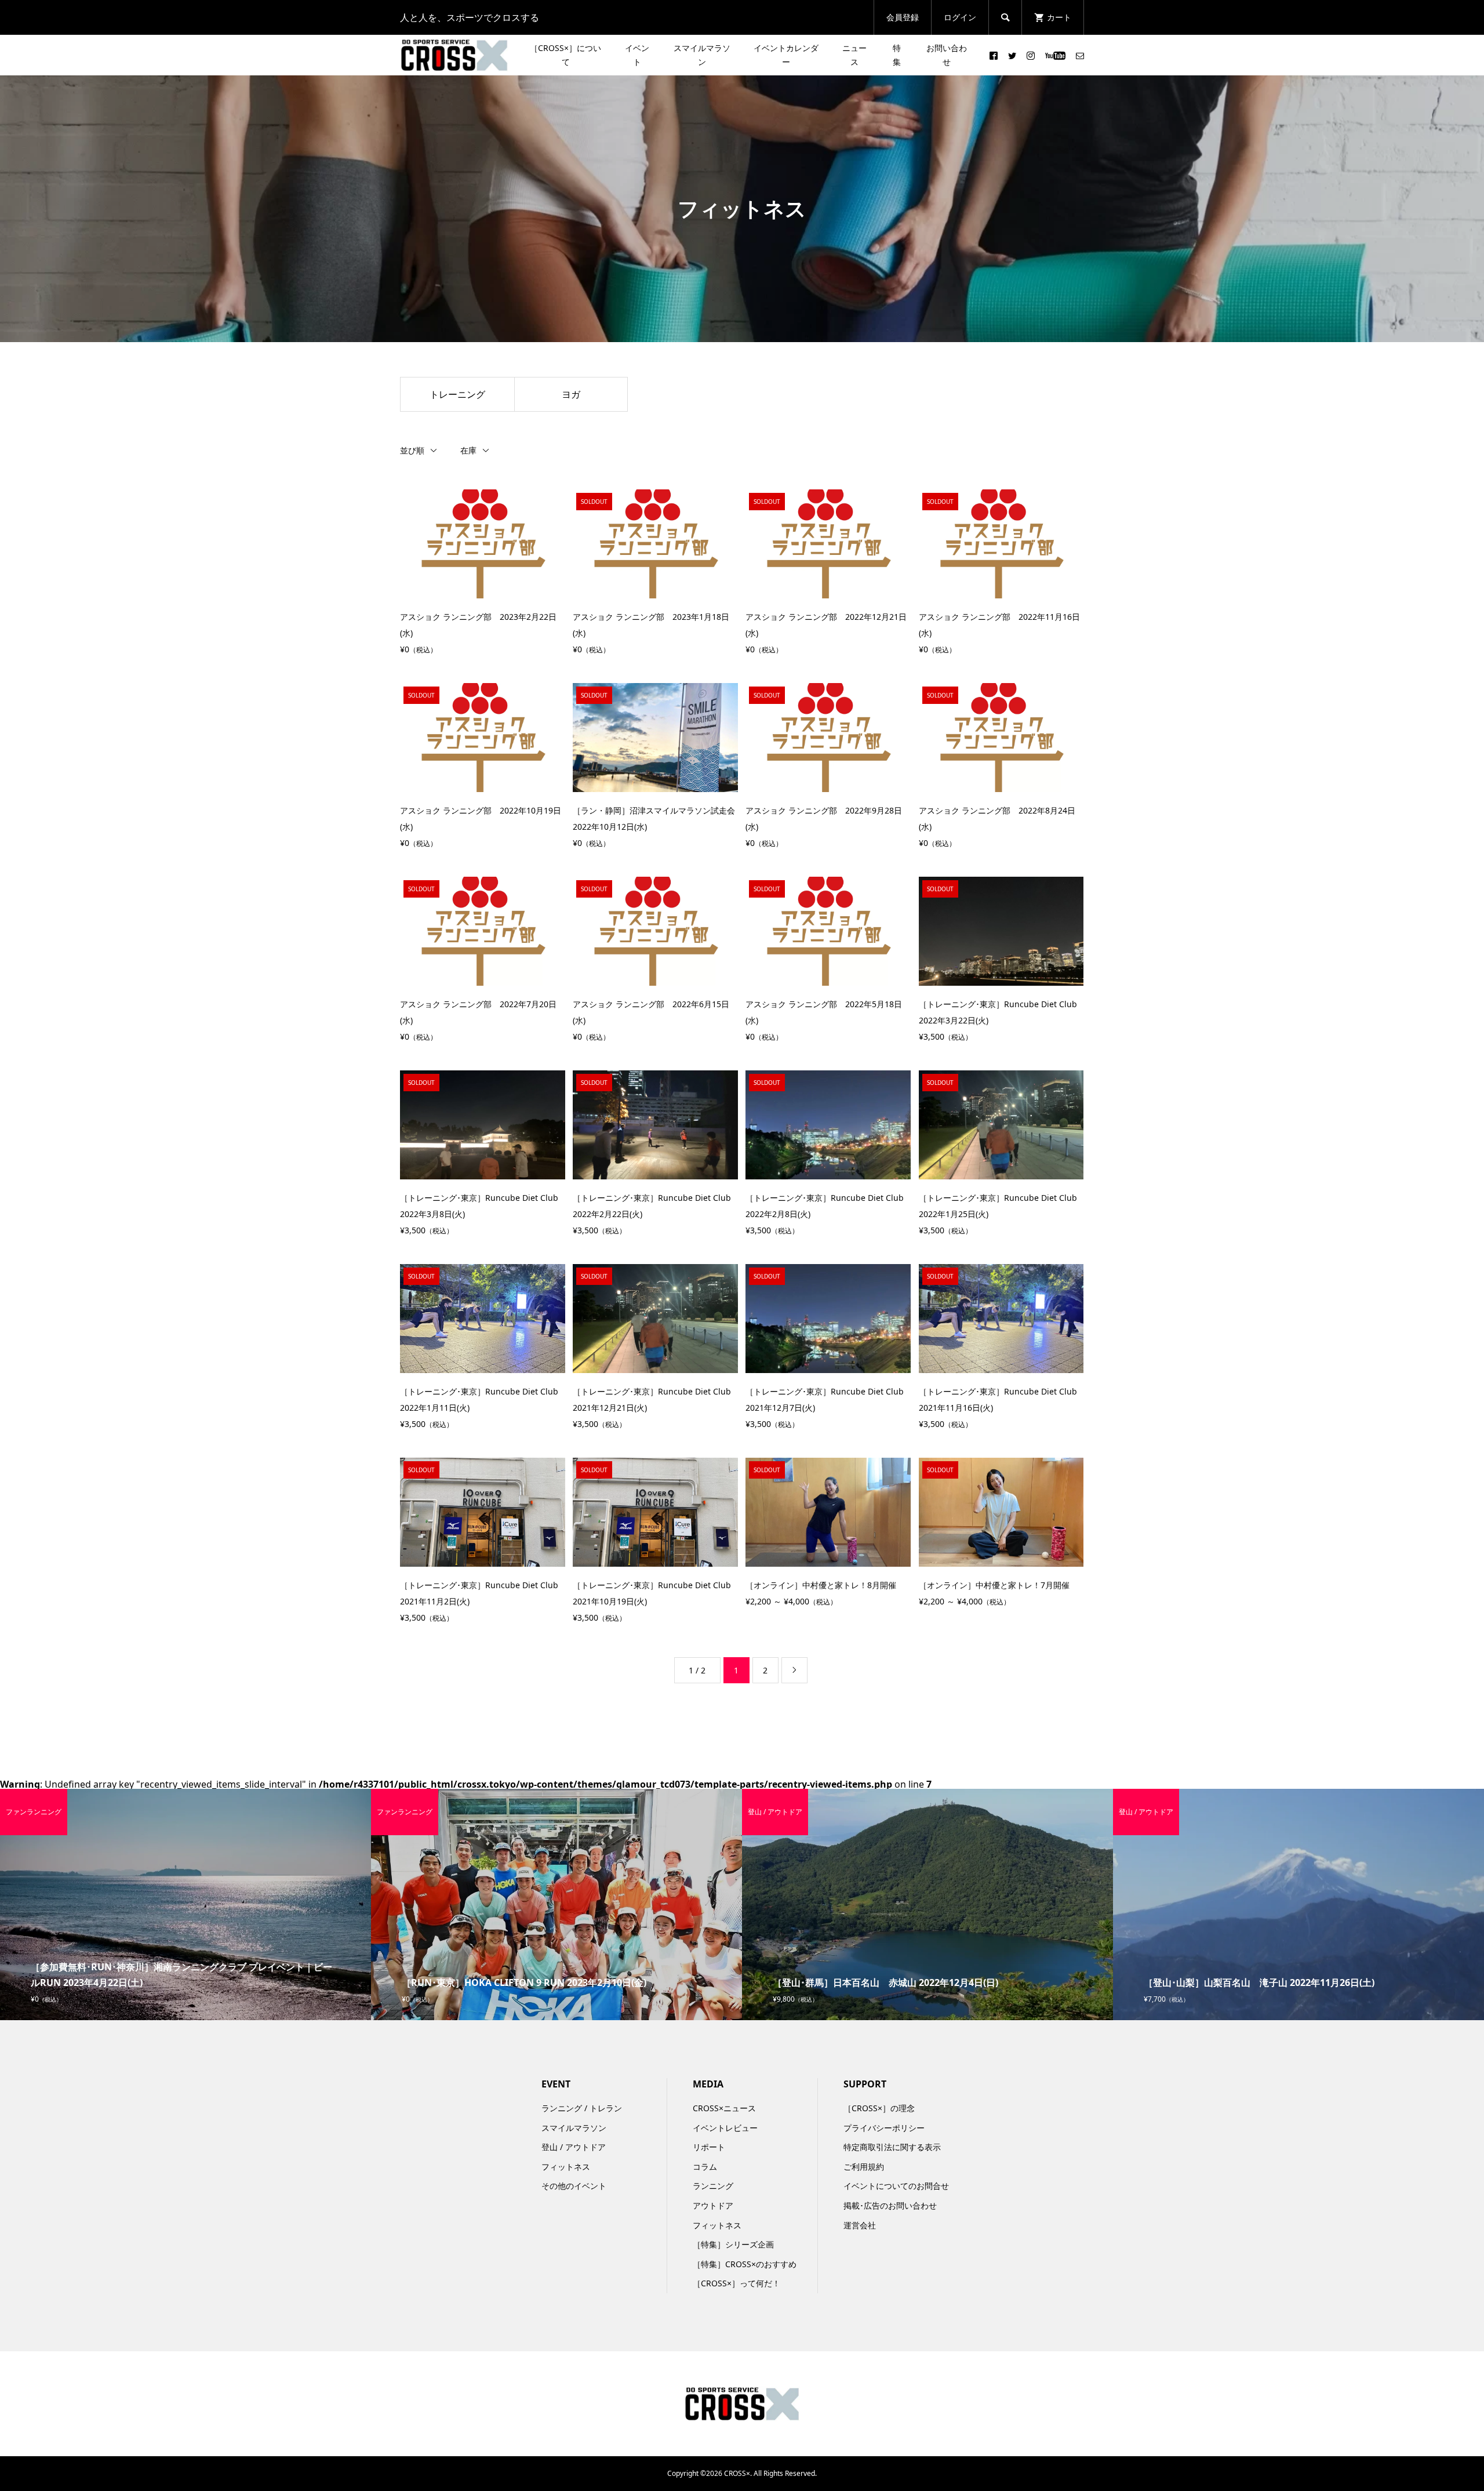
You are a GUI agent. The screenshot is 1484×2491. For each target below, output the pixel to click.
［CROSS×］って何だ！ (736, 2283)
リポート (709, 2147)
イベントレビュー (725, 2128)
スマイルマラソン (702, 55)
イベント (637, 55)
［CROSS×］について (565, 55)
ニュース (854, 55)
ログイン (960, 17)
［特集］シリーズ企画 (733, 2244)
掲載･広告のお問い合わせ (890, 2205)
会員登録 (903, 17)
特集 (897, 55)
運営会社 (860, 2225)
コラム (705, 2167)
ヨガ (571, 394)
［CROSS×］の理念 (879, 2108)
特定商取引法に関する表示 (892, 2147)
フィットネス (566, 2167)
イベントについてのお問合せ (896, 2186)
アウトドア (713, 2205)
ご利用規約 (864, 2167)
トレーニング (457, 394)
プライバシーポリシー (884, 2128)
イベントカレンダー (786, 55)
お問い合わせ (947, 55)
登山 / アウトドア (574, 2147)
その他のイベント (574, 2186)
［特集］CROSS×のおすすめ (745, 2264)
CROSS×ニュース (724, 2108)
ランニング (713, 2186)
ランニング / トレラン (582, 2108)
